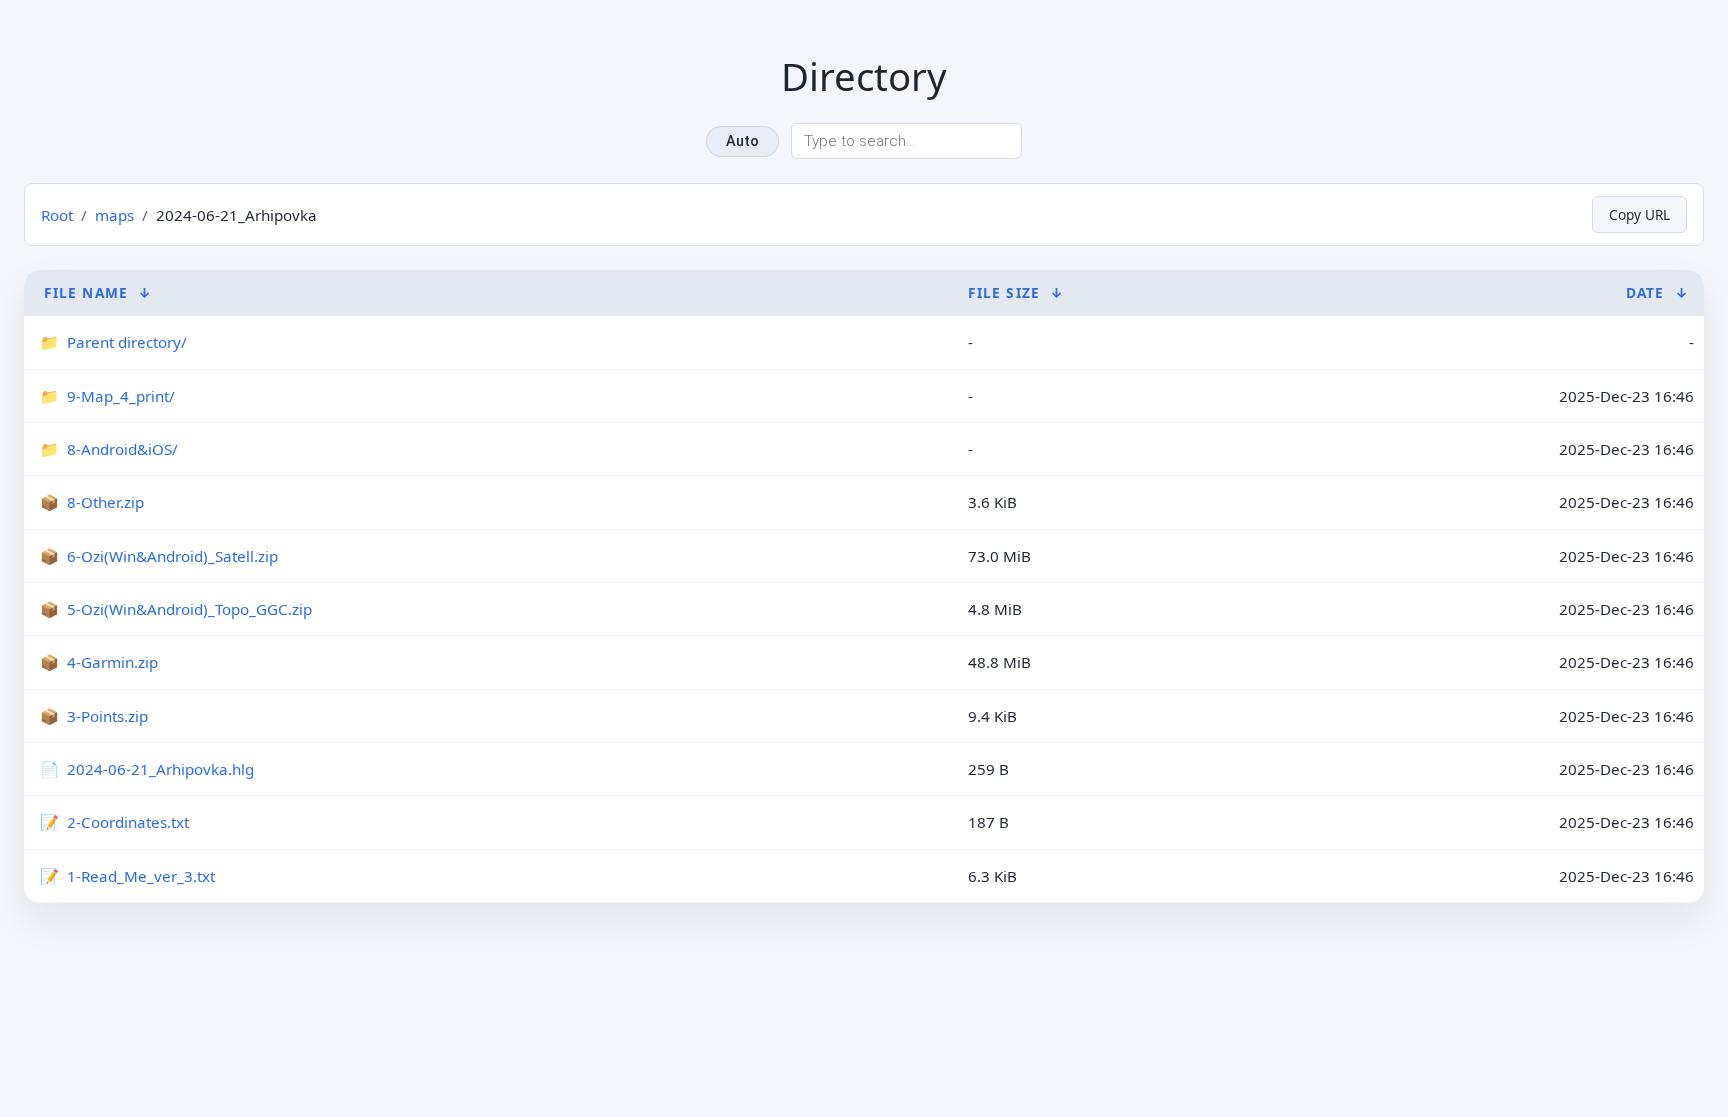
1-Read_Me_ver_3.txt (141, 876)
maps (114, 215)
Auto (742, 141)
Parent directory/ (127, 342)
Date (1645, 292)
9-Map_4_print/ (121, 396)
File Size (1004, 292)
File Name (86, 292)
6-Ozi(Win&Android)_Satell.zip (172, 556)
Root (57, 215)
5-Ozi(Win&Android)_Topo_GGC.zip (189, 609)
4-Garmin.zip (112, 662)
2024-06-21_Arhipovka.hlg (160, 769)
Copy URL (1639, 214)
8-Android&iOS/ (122, 449)
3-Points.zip (107, 716)
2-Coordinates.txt (128, 822)
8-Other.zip (105, 502)
